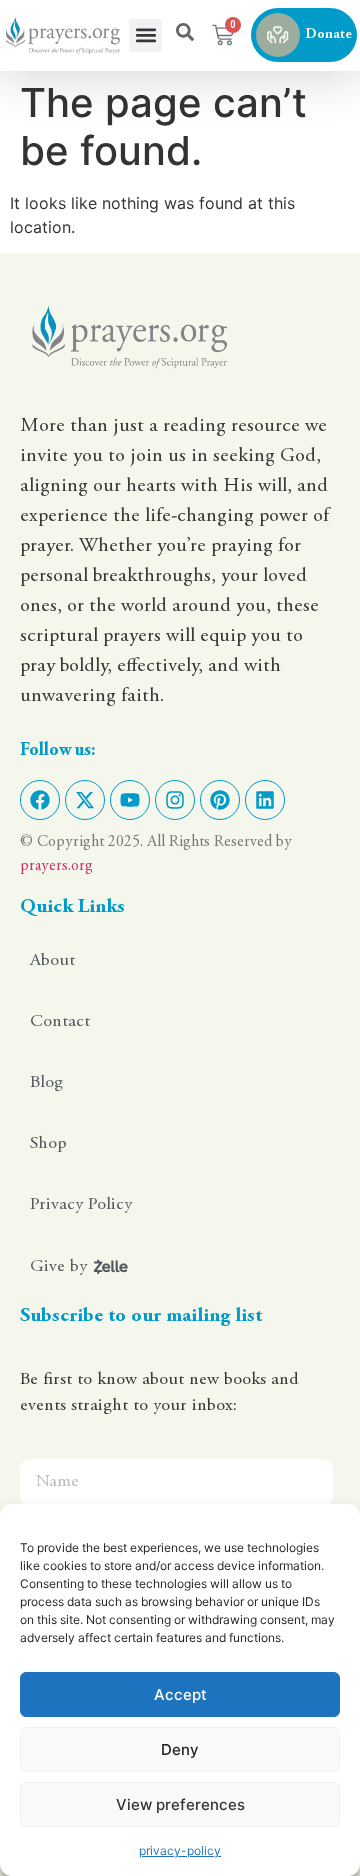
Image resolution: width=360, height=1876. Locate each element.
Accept (180, 1694)
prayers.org (56, 866)
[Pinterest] (220, 800)
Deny (180, 1749)
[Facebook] (40, 800)
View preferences (180, 1804)
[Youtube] (130, 800)
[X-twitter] (85, 800)
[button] (145, 35)
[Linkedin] (265, 800)
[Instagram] (175, 800)
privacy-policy (180, 1850)
